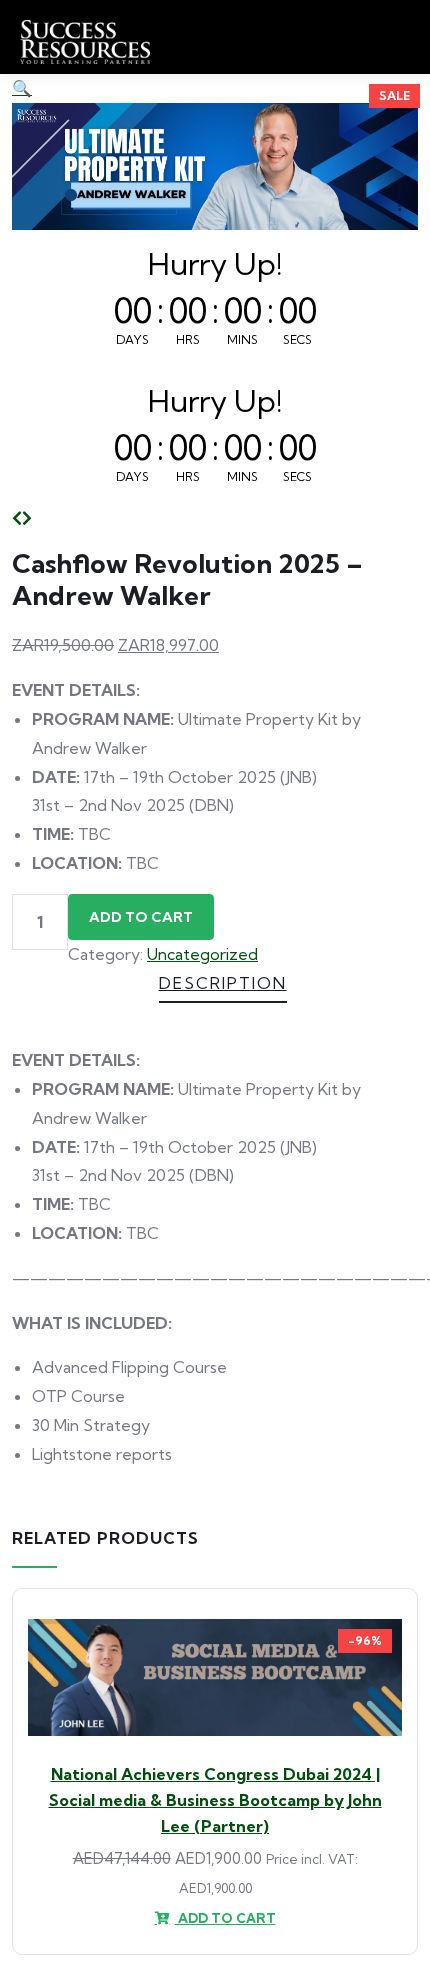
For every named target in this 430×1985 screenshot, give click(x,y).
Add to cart (141, 917)
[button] (22, 88)
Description (223, 983)
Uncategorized (202, 954)
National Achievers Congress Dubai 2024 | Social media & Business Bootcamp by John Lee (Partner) (215, 1800)
